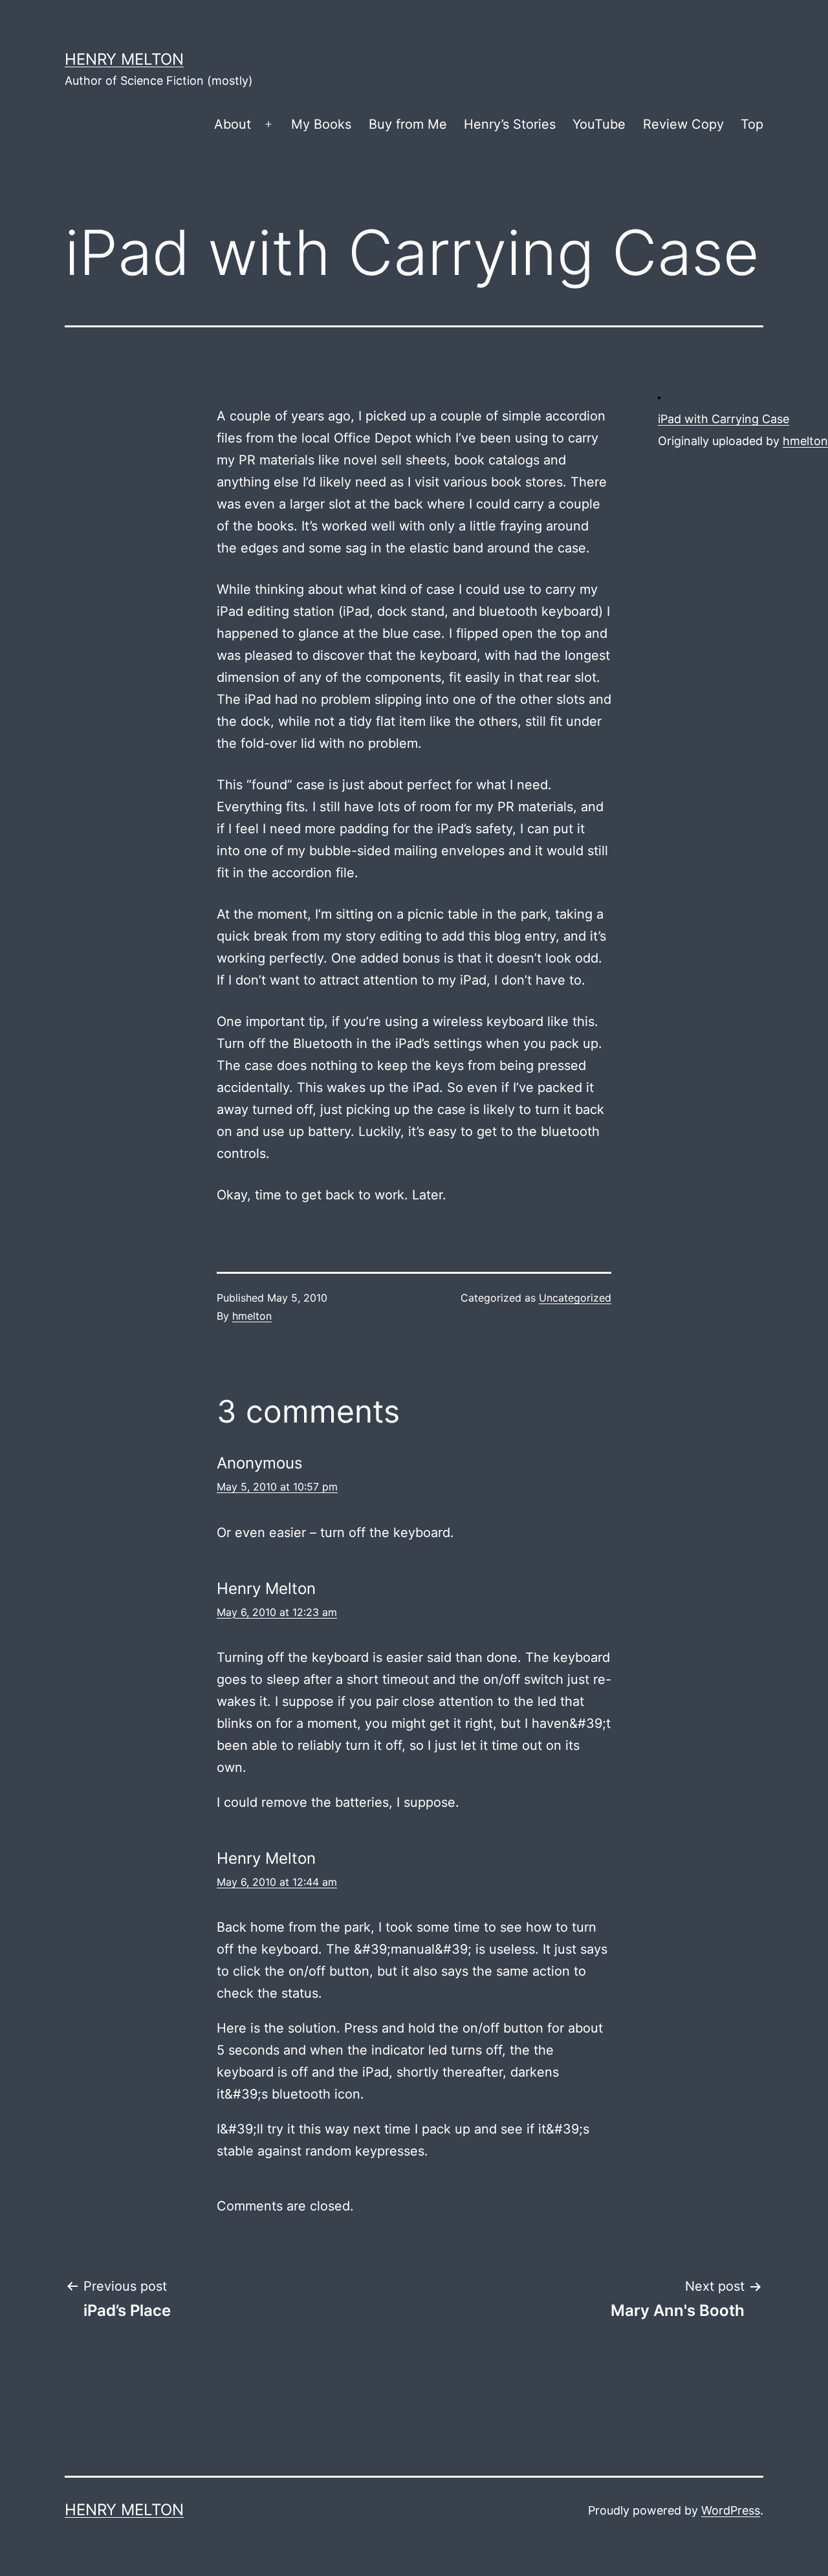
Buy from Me (408, 124)
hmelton (805, 441)
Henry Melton (124, 59)
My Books (321, 124)
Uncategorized (575, 1298)
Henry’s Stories (510, 124)
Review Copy (683, 124)
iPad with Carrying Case (724, 419)
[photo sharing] (659, 397)
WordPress (731, 2510)
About (233, 124)
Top (752, 124)
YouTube (599, 124)
